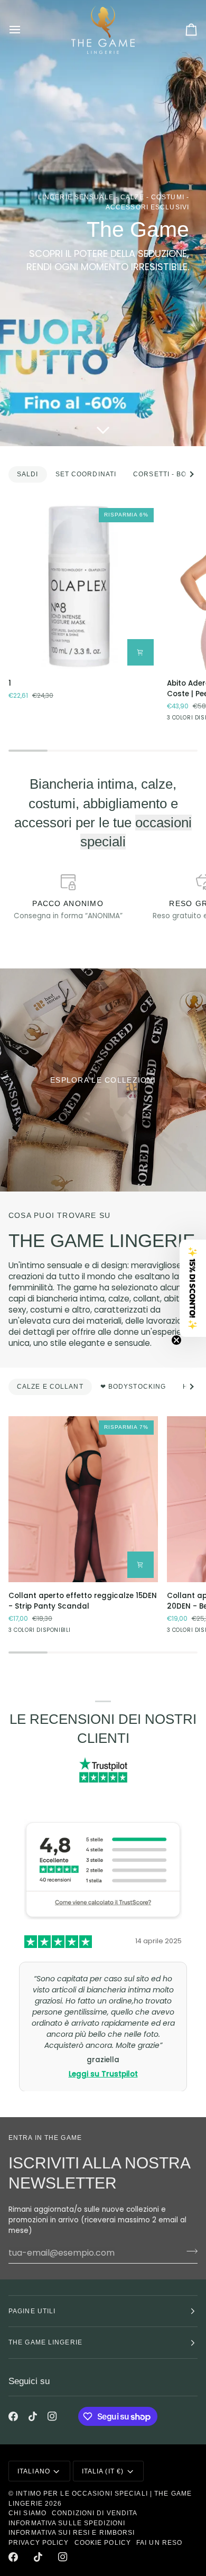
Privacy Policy (39, 2543)
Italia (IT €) (103, 2471)
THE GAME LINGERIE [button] (45, 2342)
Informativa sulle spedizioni (67, 2523)
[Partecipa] (189, 2251)
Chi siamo (27, 2513)
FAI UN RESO (159, 2543)
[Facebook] (13, 2416)
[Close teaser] (176, 1340)
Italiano (34, 2471)
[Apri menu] (24, 30)
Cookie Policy (103, 2543)
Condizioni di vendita (95, 2513)
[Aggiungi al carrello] (141, 652)
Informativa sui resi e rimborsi (72, 2533)
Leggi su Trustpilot (103, 2052)
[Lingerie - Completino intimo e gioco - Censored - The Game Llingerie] (103, 1080)
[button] (193, 1288)
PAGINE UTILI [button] (32, 2311)
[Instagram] (52, 2416)
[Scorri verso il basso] (103, 431)
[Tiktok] (33, 2416)
